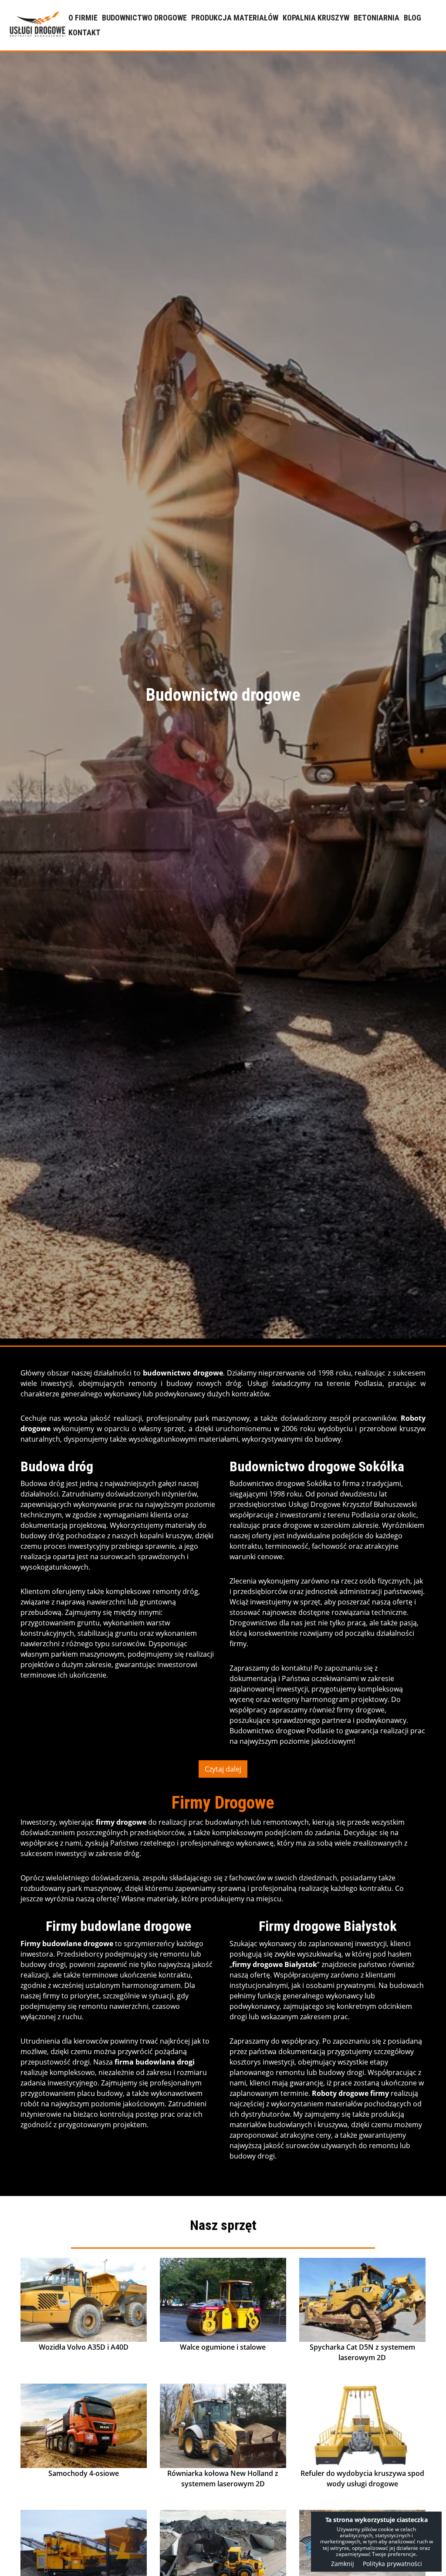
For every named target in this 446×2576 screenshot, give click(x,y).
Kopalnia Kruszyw (316, 18)
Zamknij (343, 2564)
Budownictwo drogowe (144, 18)
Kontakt (84, 32)
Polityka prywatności (392, 2564)
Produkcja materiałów (235, 18)
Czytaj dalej (223, 1769)
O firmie (83, 18)
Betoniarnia (377, 18)
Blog (412, 18)
